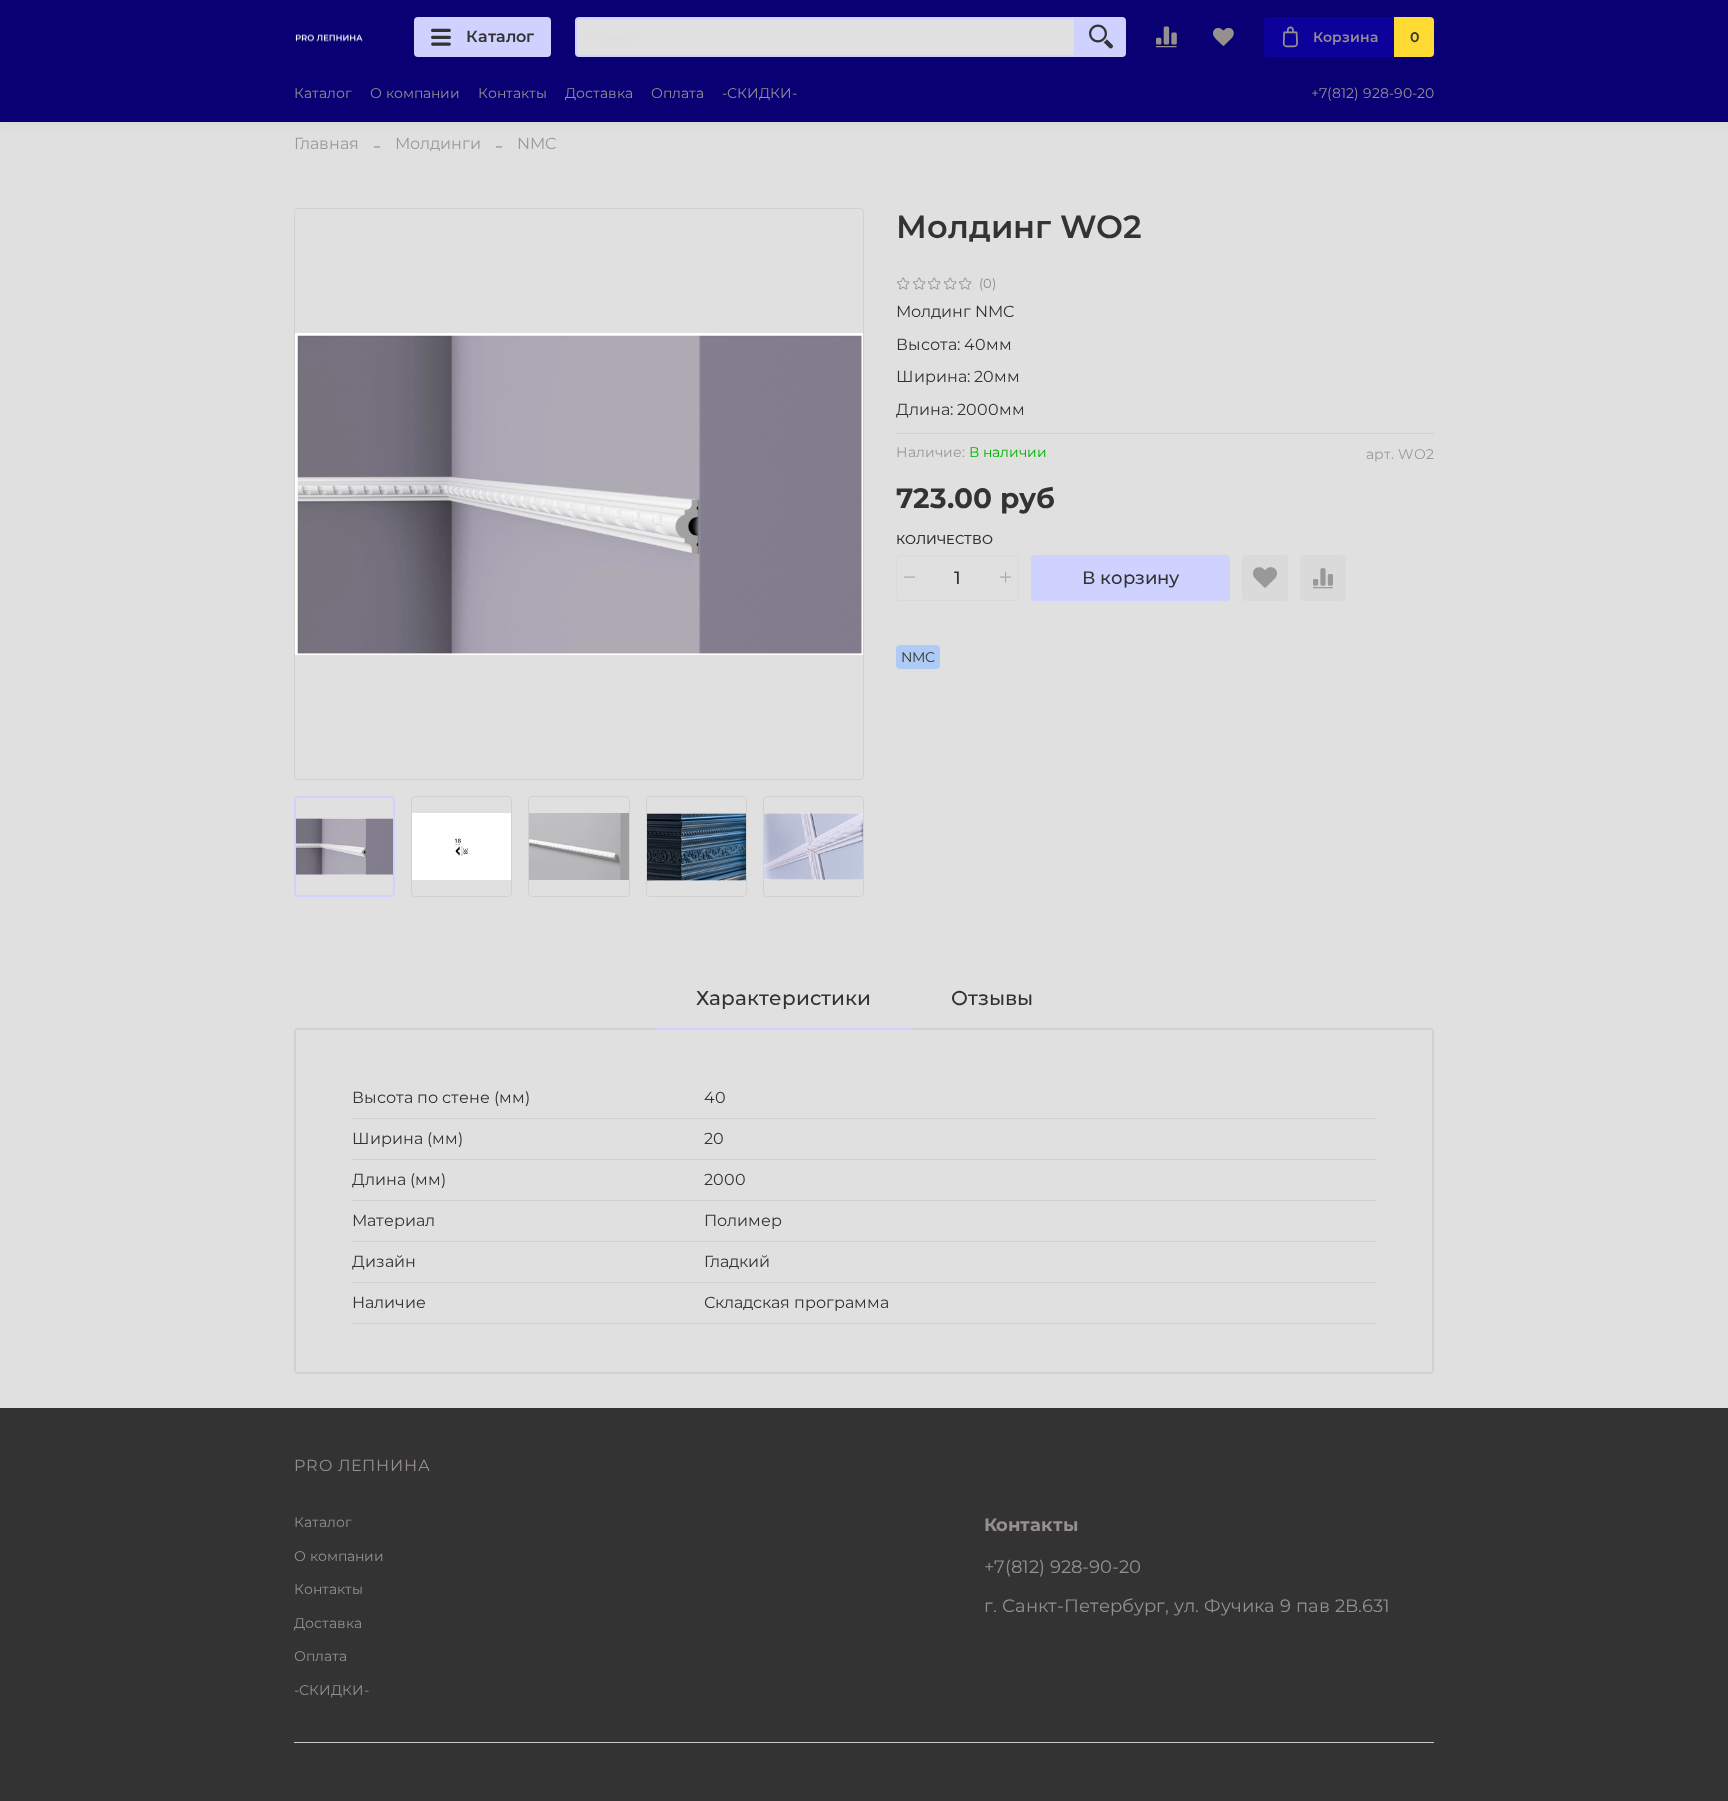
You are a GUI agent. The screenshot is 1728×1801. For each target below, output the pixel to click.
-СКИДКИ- (759, 93)
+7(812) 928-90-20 (1372, 93)
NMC (536, 143)
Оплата (677, 93)
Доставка (599, 93)
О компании (415, 93)
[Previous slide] (326, 494)
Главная (326, 143)
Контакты (512, 93)
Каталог (500, 36)
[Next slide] (832, 494)
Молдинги (438, 143)
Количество (944, 539)
